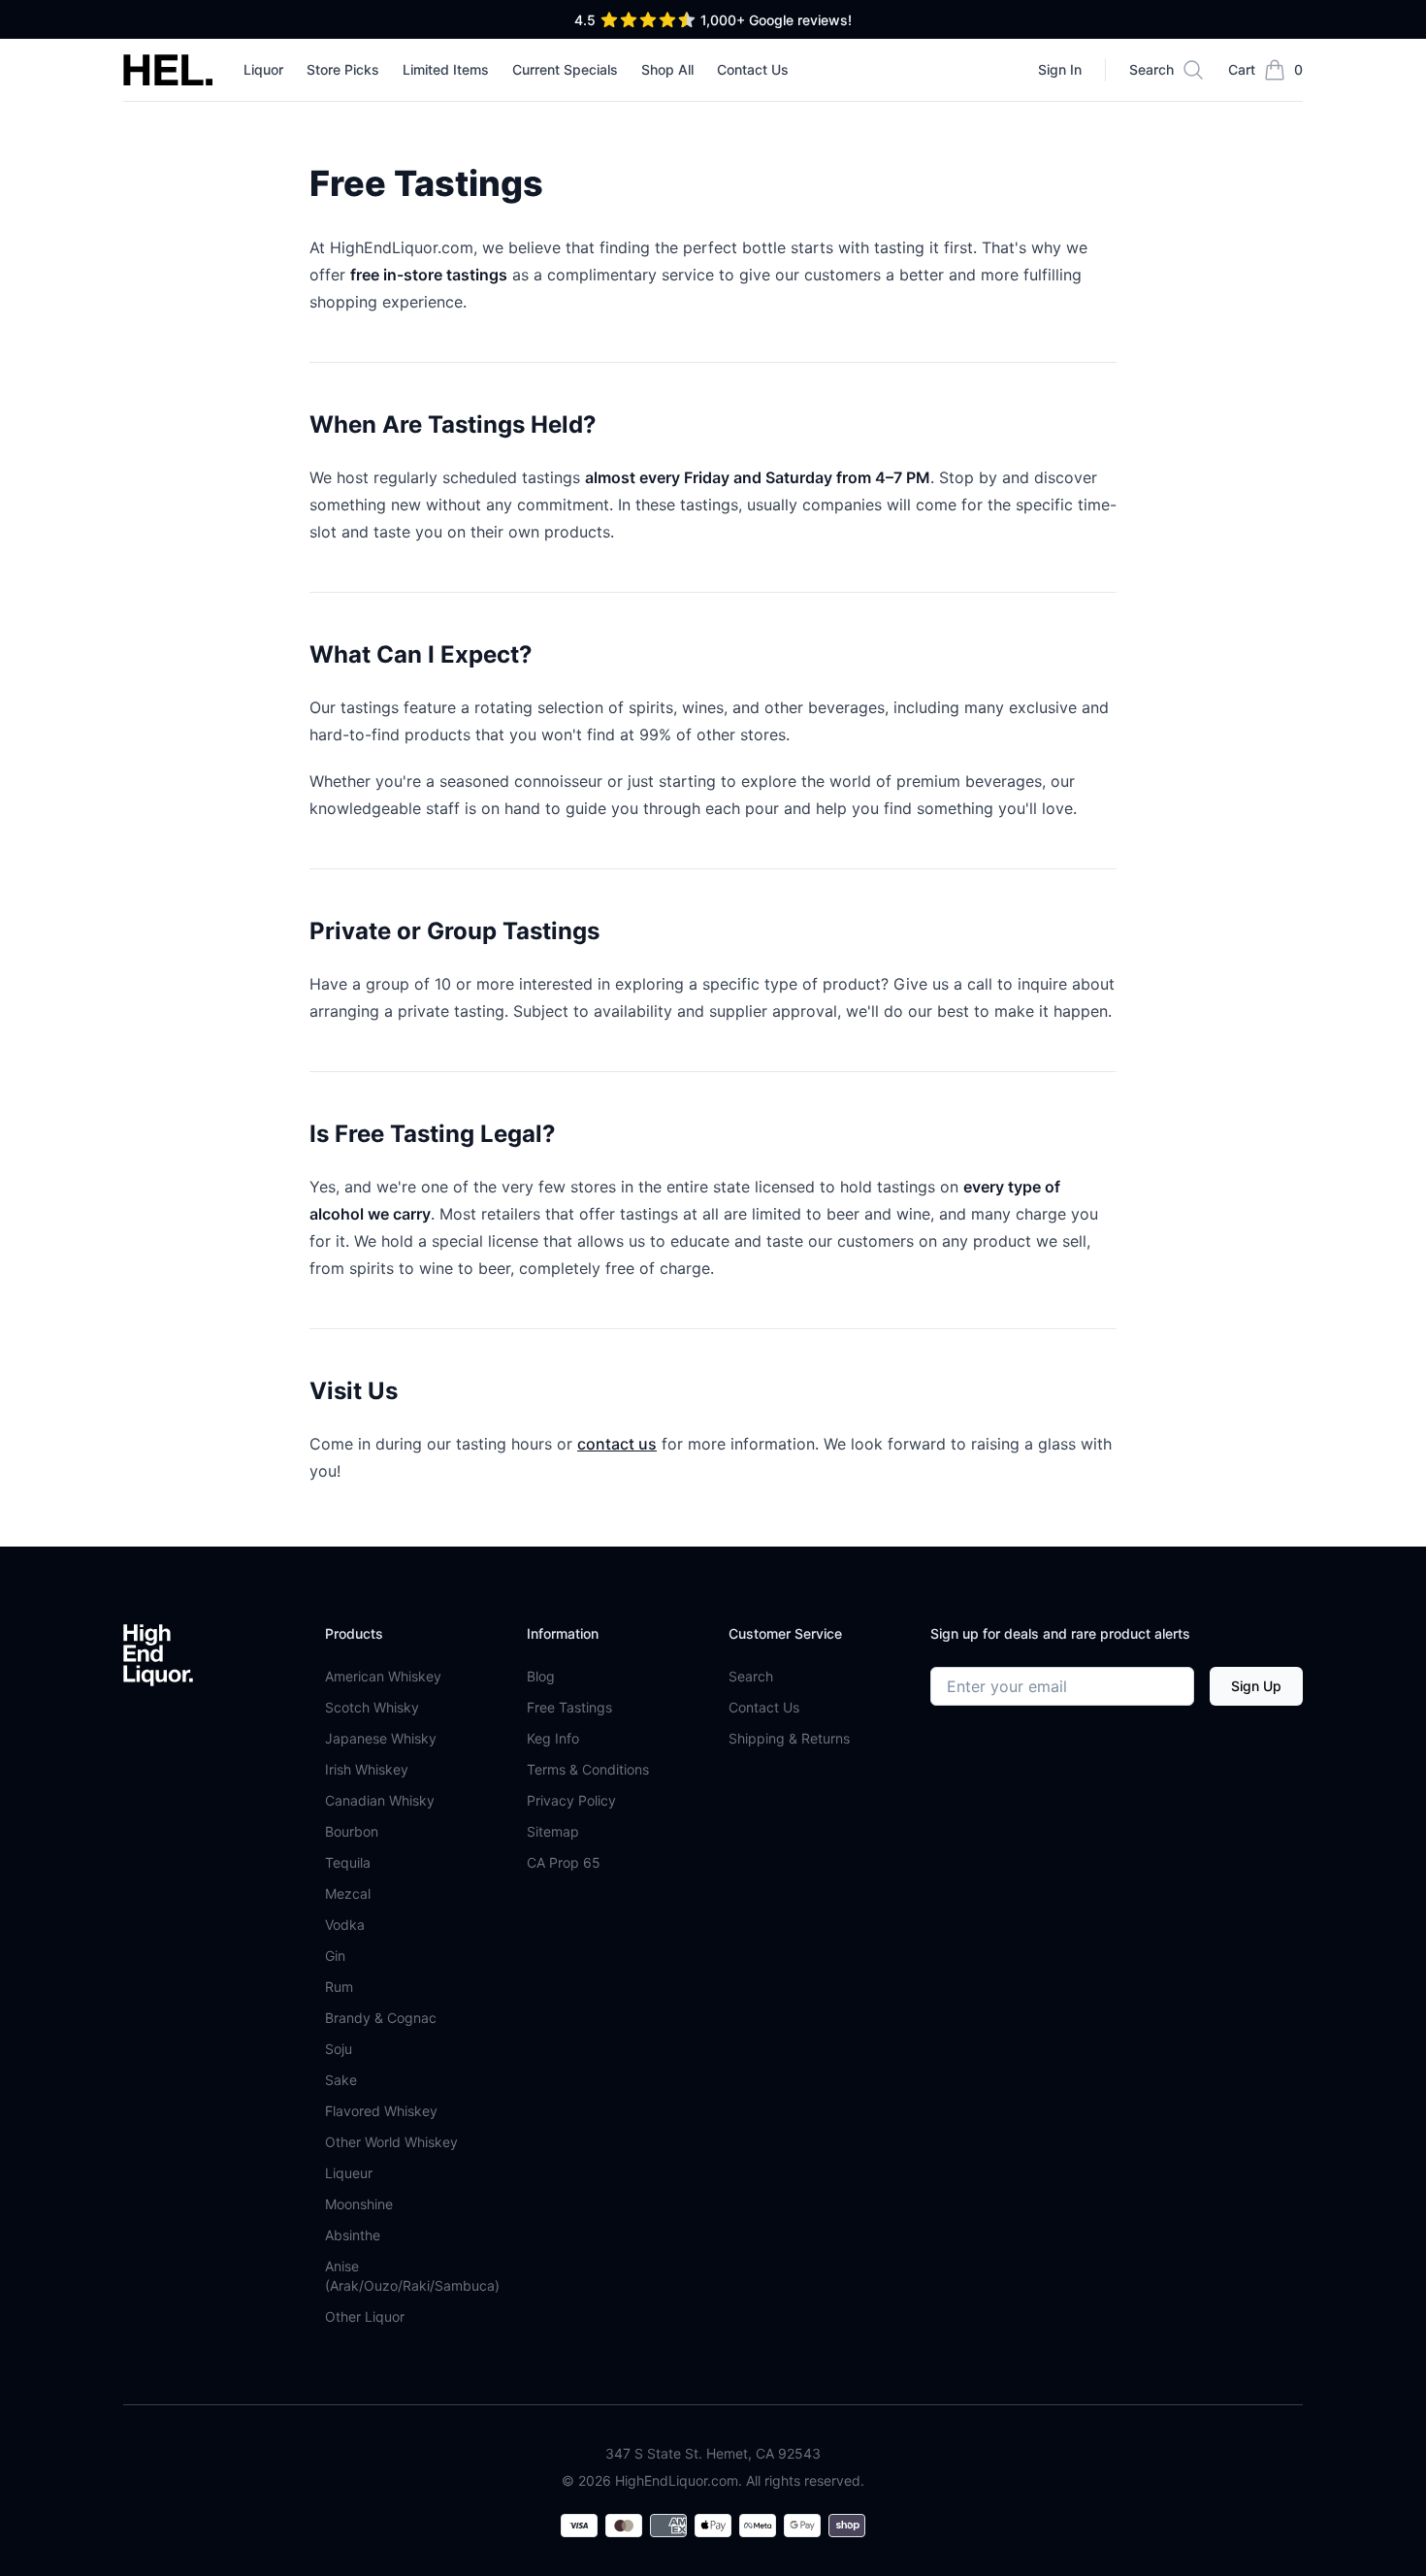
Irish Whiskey (367, 1769)
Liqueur (349, 2173)
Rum (339, 1987)
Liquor (263, 69)
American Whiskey (383, 1676)
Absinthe (353, 2235)
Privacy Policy (571, 1800)
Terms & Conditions (588, 1769)
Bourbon (352, 1831)
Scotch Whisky (372, 1707)
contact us (617, 1444)
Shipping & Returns (789, 1738)
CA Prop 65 (564, 1862)
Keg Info (553, 1738)
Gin (335, 1956)
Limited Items (446, 69)
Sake (341, 2080)
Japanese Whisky (381, 1738)
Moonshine (359, 2204)
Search (751, 1676)
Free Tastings (569, 1707)
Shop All (667, 69)
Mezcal (348, 1893)
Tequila (348, 1862)
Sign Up (1256, 1686)
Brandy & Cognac (381, 2018)
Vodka (345, 1924)
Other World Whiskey (391, 2142)
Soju (339, 2049)
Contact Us (753, 69)
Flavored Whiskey (381, 2111)
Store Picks (343, 69)
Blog (541, 1676)
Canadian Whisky (380, 1800)
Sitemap (553, 1831)
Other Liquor (365, 2316)
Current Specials (565, 69)
